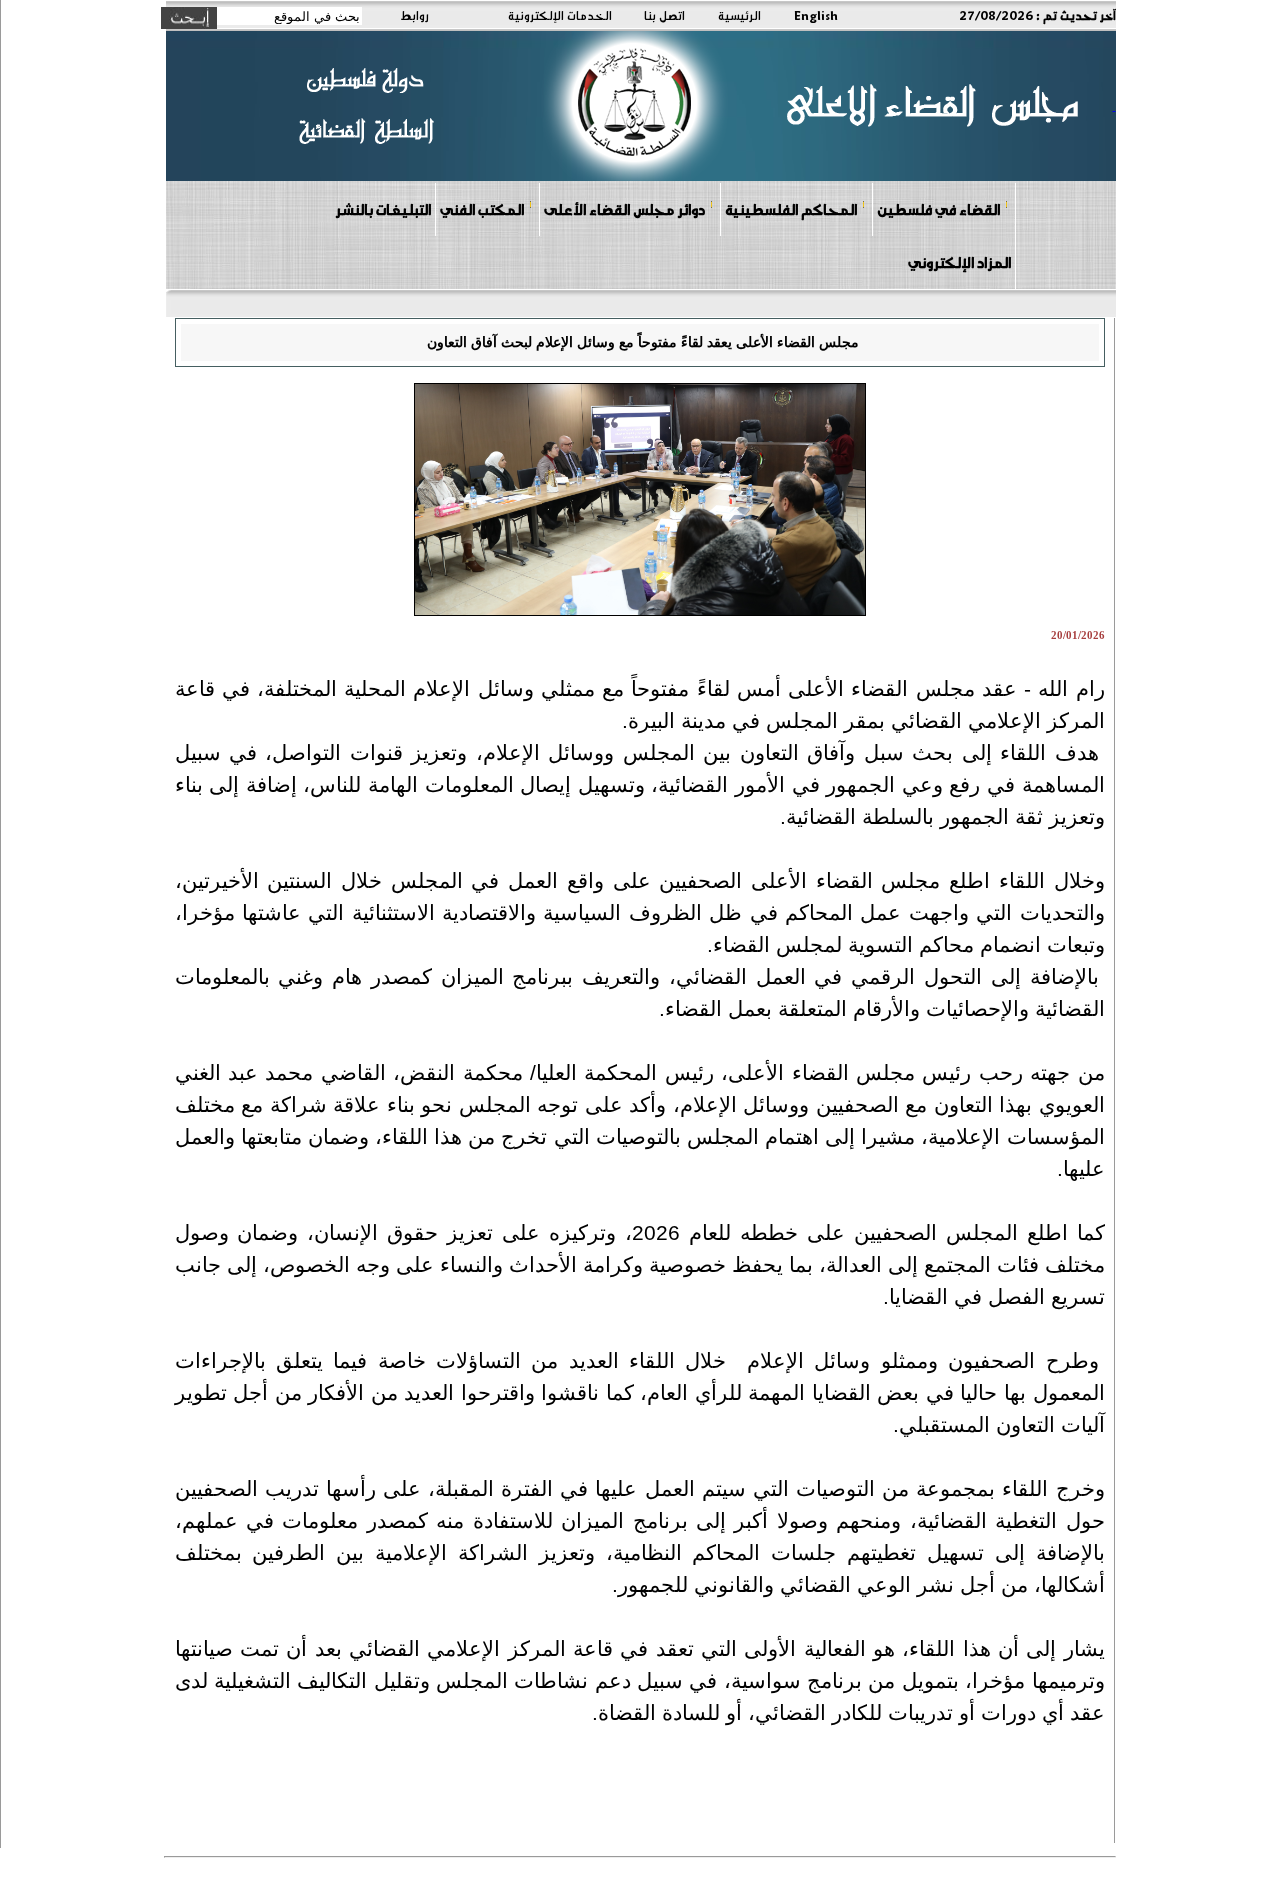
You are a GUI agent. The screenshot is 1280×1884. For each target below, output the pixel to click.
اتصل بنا (664, 15)
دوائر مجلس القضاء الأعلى (624, 209)
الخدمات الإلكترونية (560, 15)
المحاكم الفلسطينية (791, 209)
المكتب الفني (482, 209)
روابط (414, 15)
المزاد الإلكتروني (959, 262)
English (816, 15)
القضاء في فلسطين (938, 209)
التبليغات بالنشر (383, 209)
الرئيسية (739, 15)
